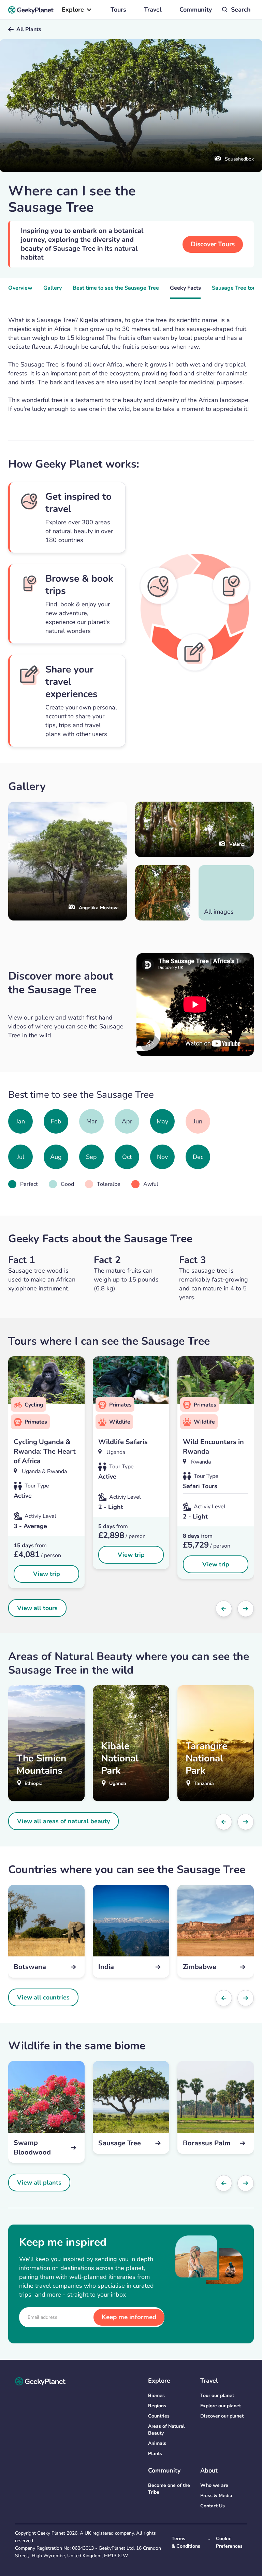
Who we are (214, 2485)
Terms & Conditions (186, 2542)
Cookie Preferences (229, 2542)
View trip (47, 1574)
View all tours (37, 1608)
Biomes (156, 2395)
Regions (157, 2406)
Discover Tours (213, 244)
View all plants (39, 2183)
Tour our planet (217, 2395)
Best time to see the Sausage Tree (116, 288)
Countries (159, 2416)
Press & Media (216, 2496)
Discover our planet (222, 2416)
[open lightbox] (163, 893)
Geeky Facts (185, 288)
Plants (155, 2454)
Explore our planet (221, 2406)
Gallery (53, 288)
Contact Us (213, 2506)
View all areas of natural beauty (63, 1821)
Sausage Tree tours (236, 288)
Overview (20, 288)
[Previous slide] (224, 1609)
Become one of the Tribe (169, 2489)
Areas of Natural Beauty (166, 2430)
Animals (157, 2443)
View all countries (43, 1997)
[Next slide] (246, 1609)
